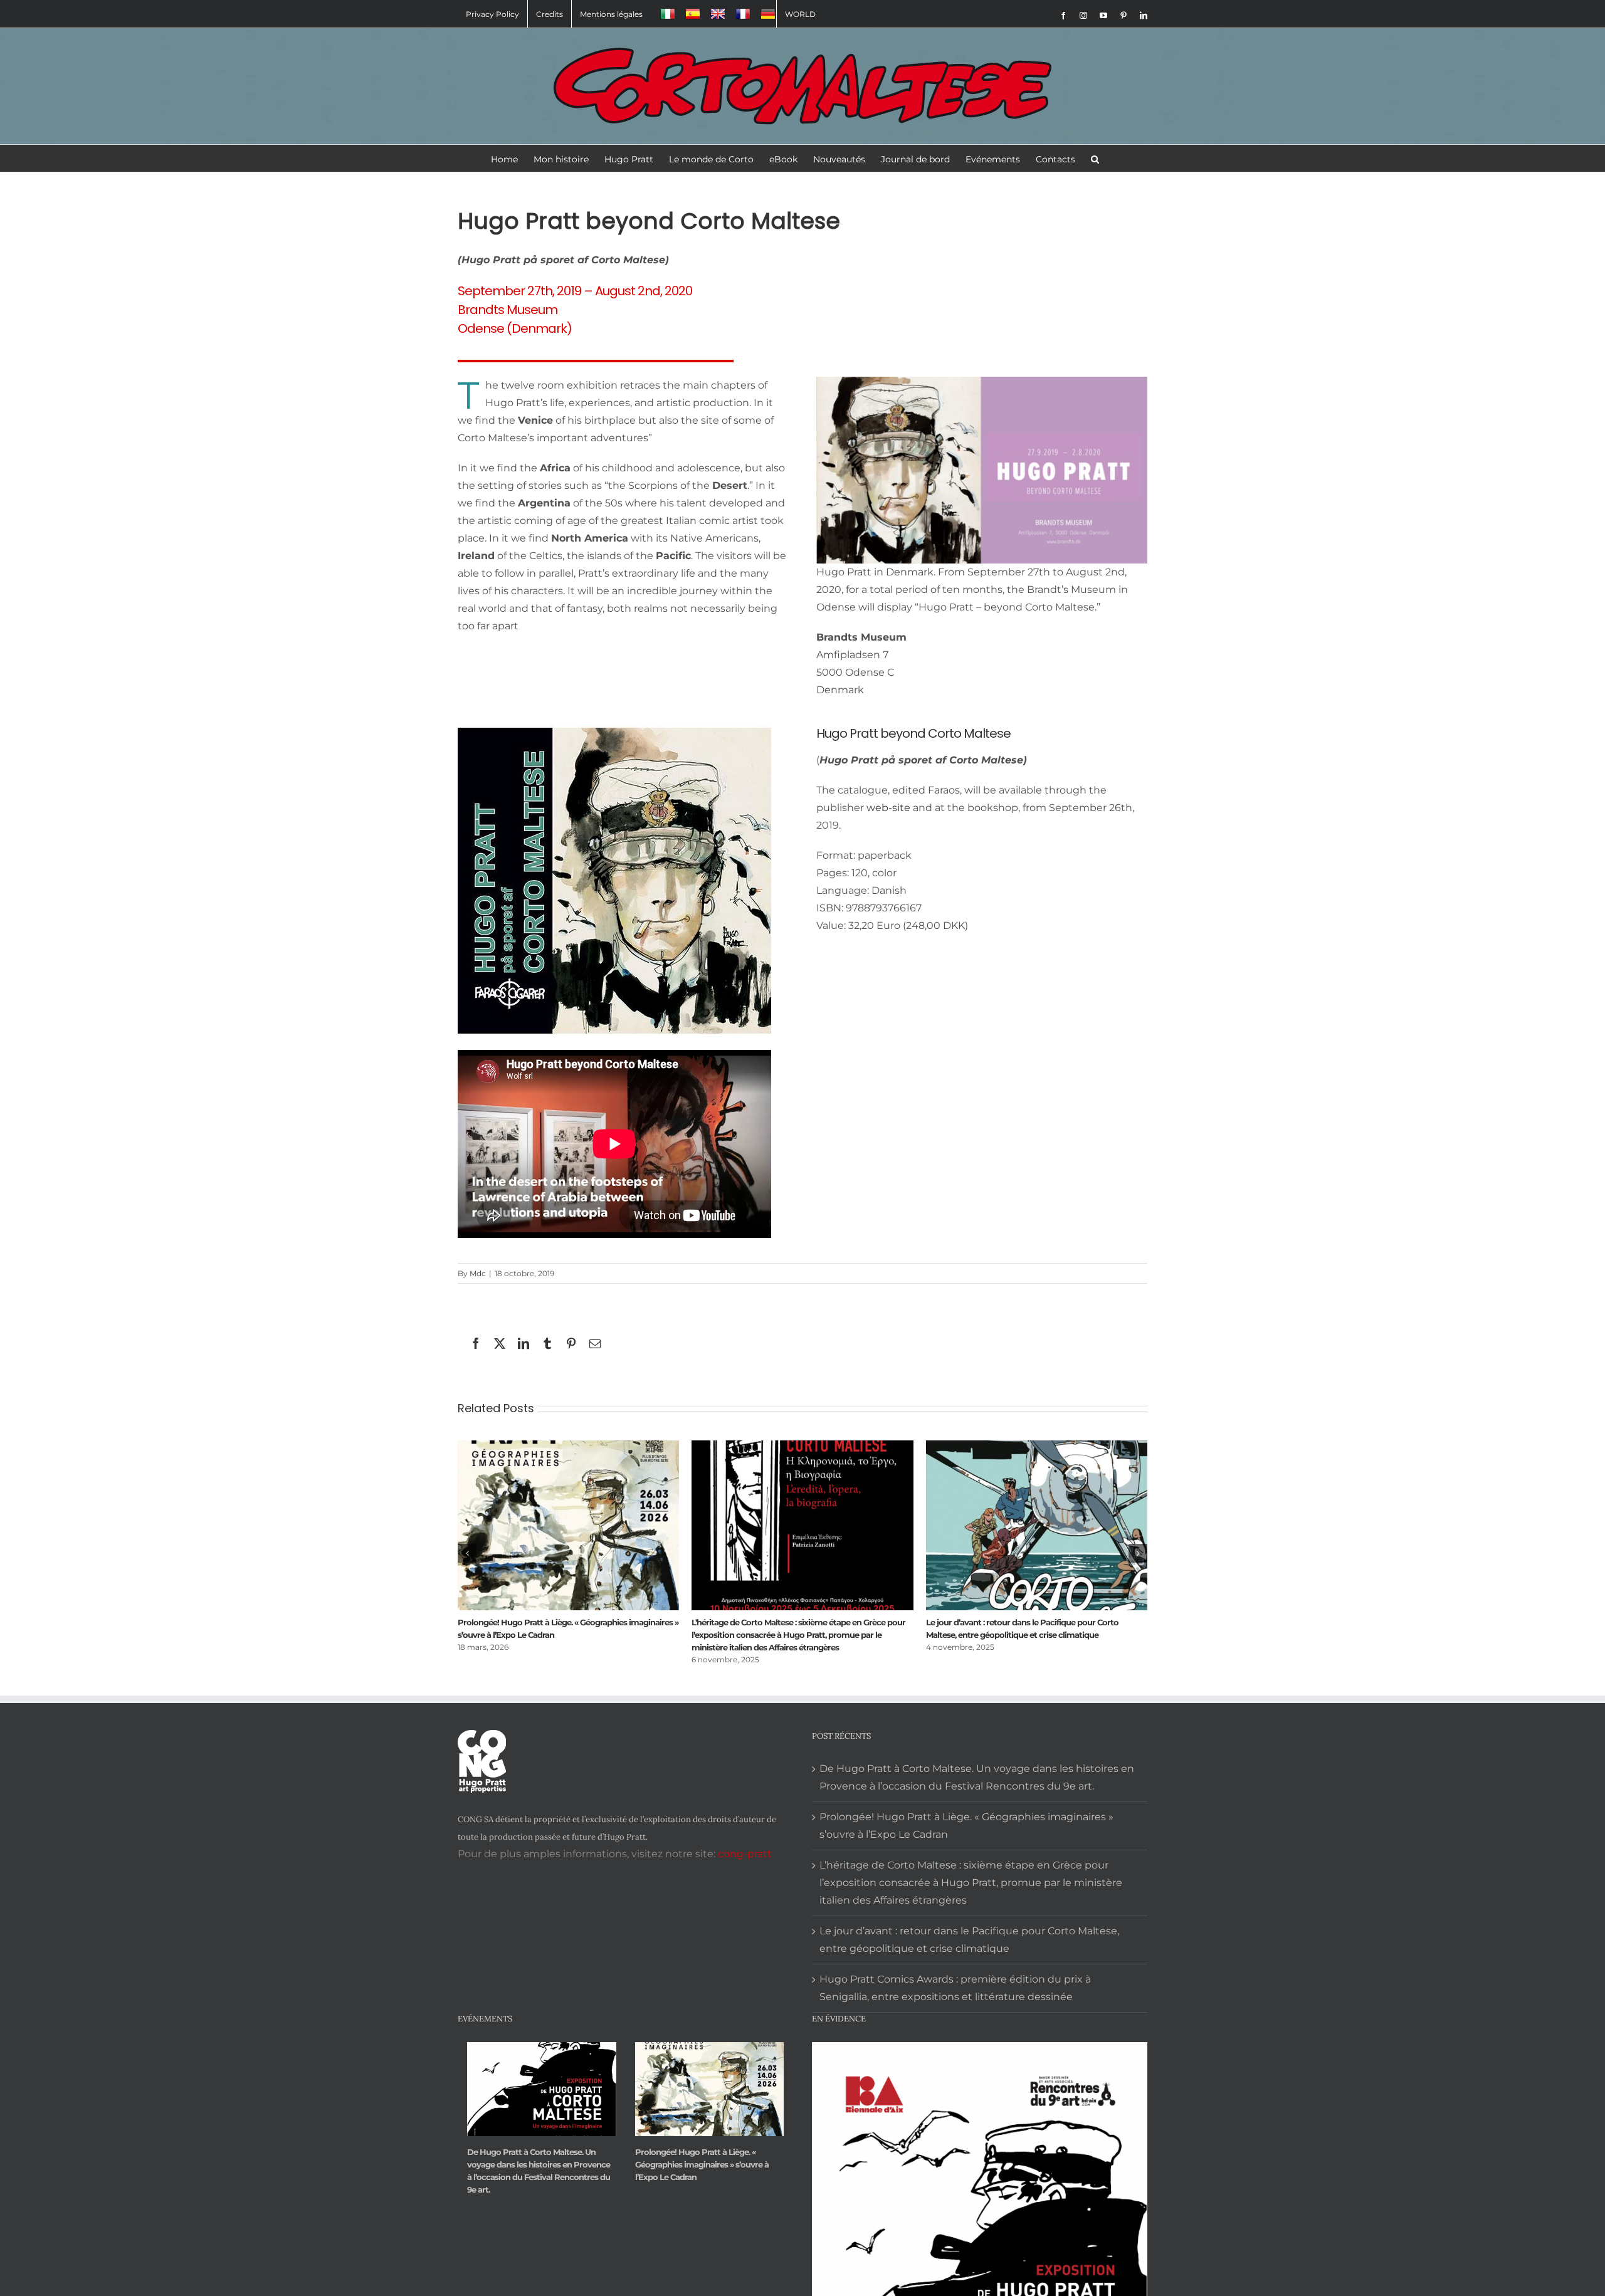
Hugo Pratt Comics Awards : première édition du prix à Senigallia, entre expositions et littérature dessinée (955, 1988)
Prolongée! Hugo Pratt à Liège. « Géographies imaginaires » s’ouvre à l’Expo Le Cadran (966, 1826)
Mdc (478, 1273)
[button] (1095, 158)
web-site (890, 808)
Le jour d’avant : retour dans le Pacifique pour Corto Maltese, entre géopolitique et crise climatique (969, 1940)
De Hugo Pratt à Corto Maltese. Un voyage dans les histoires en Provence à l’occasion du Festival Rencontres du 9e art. (799, 1635)
